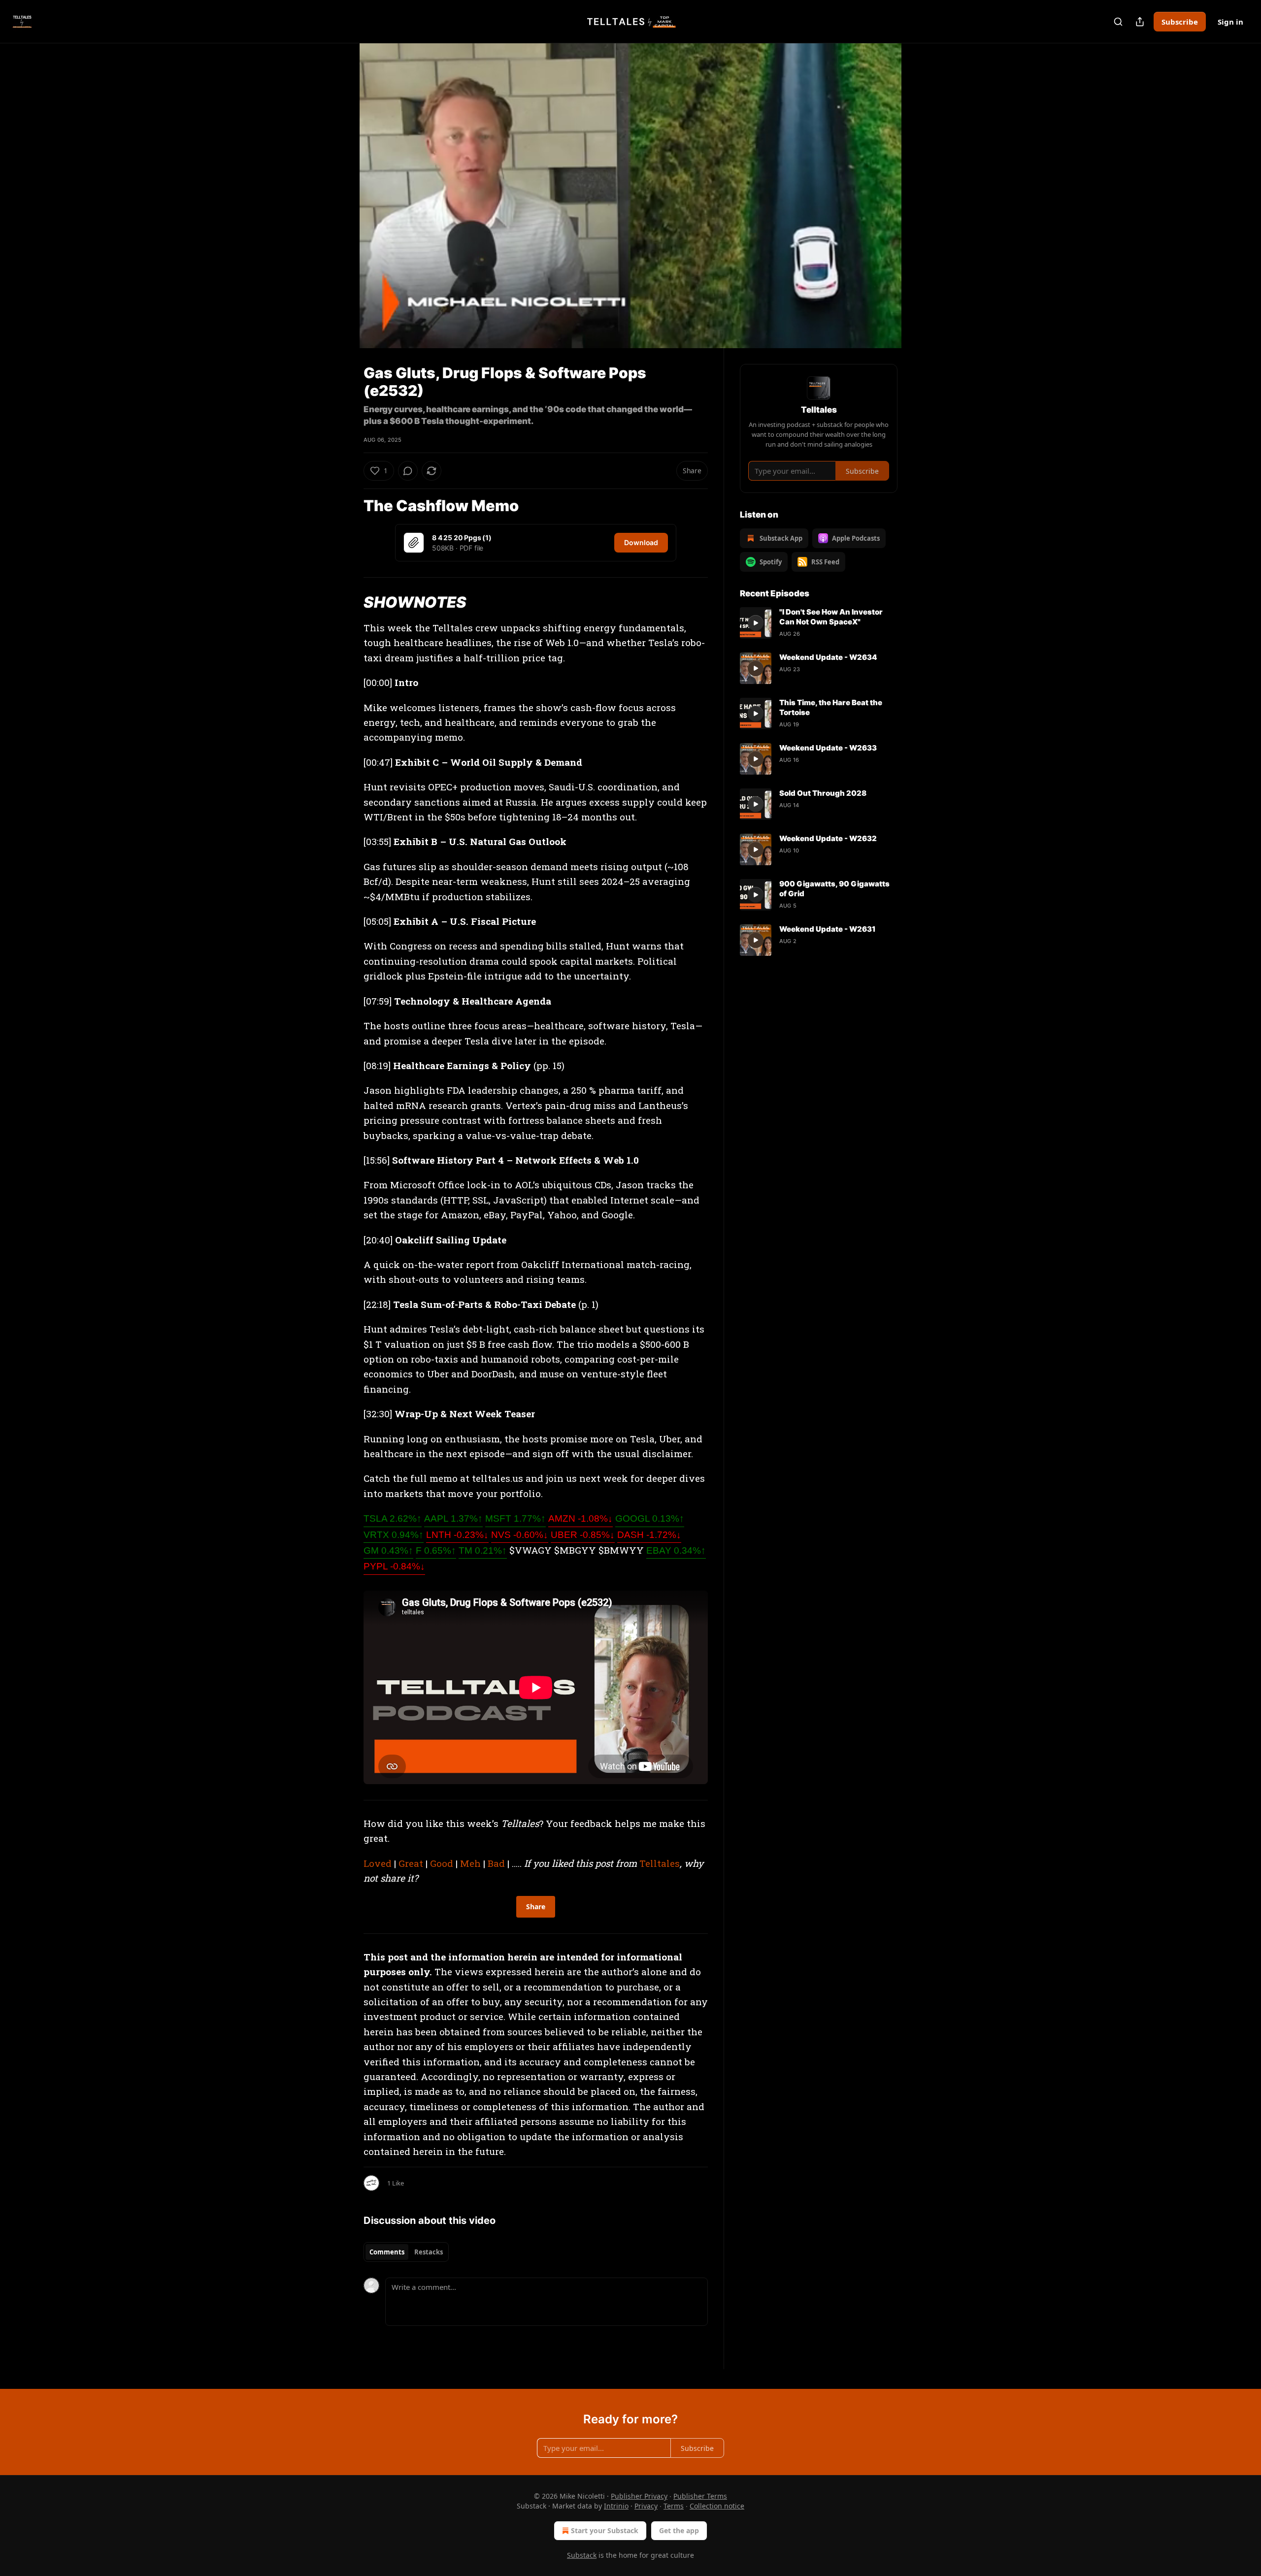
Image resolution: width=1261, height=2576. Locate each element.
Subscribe (1180, 22)
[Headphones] (340, 206)
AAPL (453, 1518)
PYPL (394, 1566)
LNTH (457, 1535)
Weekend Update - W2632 (828, 838)
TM (483, 1550)
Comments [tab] (387, 2252)
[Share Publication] (1140, 22)
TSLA (393, 1518)
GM (388, 1550)
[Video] (340, 185)
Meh (470, 1863)
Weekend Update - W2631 (828, 929)
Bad (496, 1863)
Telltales (660, 1863)
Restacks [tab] (429, 2252)
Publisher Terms (700, 2496)
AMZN (581, 1518)
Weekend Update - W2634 (828, 657)
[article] (819, 623)
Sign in (1230, 22)
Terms (674, 2506)
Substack (582, 2555)
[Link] (350, 506)
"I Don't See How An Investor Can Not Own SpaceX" (831, 617)
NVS (520, 1535)
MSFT (515, 1518)
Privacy (646, 2506)
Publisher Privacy (639, 2496)
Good (442, 1863)
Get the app (679, 2530)
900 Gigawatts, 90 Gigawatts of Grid (834, 889)
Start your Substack (605, 2530)
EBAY (676, 1550)
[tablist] (406, 2252)
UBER (583, 1535)
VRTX (394, 1535)
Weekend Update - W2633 (828, 748)
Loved (378, 1863)
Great (411, 1863)
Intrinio (616, 2506)
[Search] (1118, 22)
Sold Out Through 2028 (823, 793)
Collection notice (717, 2506)
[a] (756, 623)
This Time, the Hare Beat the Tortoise (831, 707)
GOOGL (650, 1518)
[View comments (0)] (922, 201)
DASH (649, 1535)
